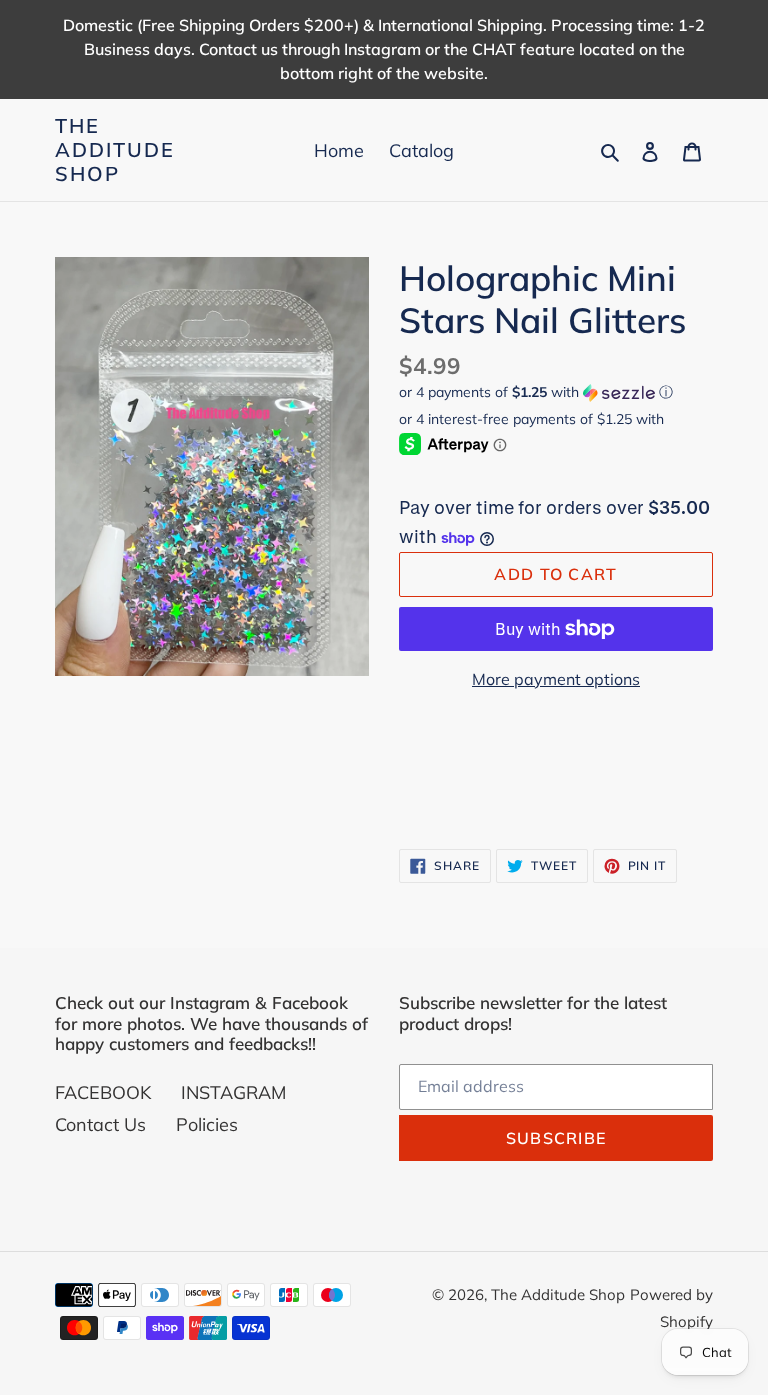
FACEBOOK (103, 1092)
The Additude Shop (115, 150)
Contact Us (100, 1124)
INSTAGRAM (233, 1092)
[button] (536, 392)
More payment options (556, 679)
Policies (207, 1124)
